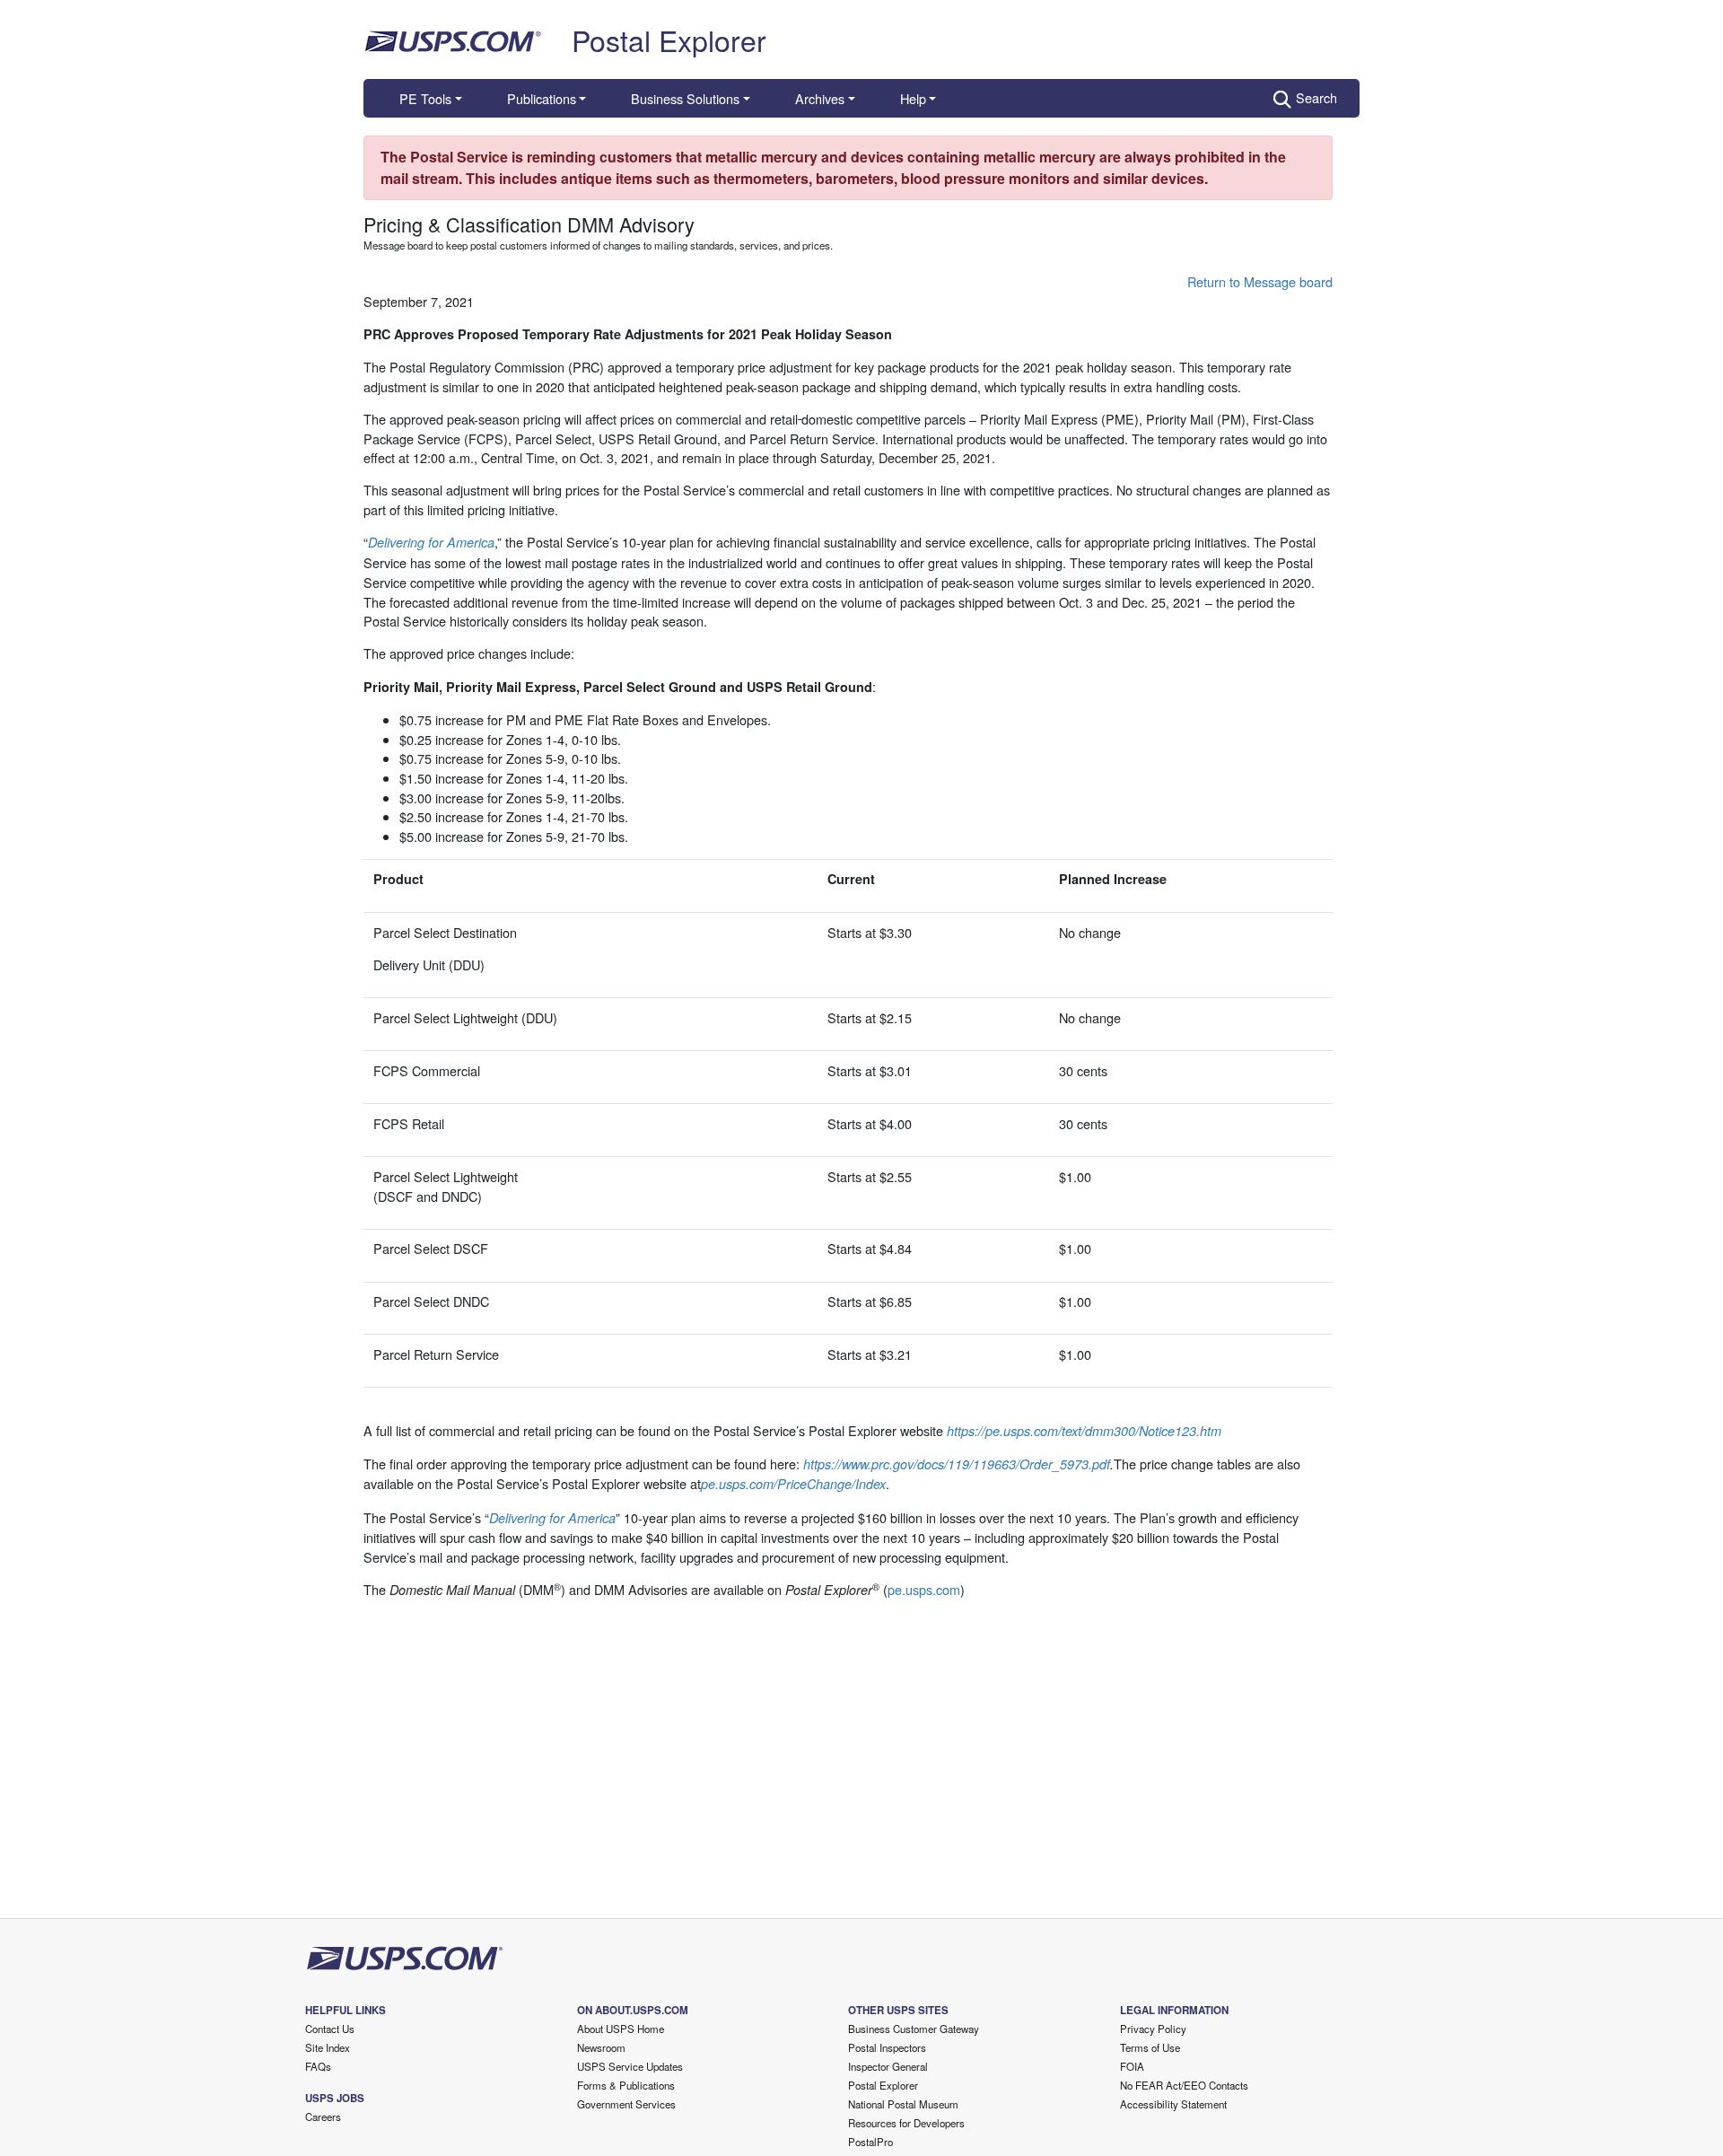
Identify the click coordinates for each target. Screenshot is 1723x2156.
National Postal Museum (903, 2104)
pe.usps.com (924, 1589)
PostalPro (870, 2142)
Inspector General (888, 2066)
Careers (323, 2117)
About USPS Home (621, 2029)
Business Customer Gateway (914, 2029)
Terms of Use (1150, 2047)
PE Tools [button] (425, 98)
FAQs (318, 2066)
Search (1316, 97)
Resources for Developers (906, 2123)
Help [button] (913, 98)
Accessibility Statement (1173, 2104)
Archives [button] (820, 98)
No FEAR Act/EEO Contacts (1184, 2085)
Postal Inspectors (887, 2047)
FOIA (1132, 2066)
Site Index (328, 2047)
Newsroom (601, 2047)
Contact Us (330, 2029)
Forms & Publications (626, 2085)
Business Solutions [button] (685, 98)
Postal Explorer (669, 39)
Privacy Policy (1153, 2029)
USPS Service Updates (630, 2066)
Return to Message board (1260, 281)
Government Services (626, 2104)
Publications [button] (542, 98)
